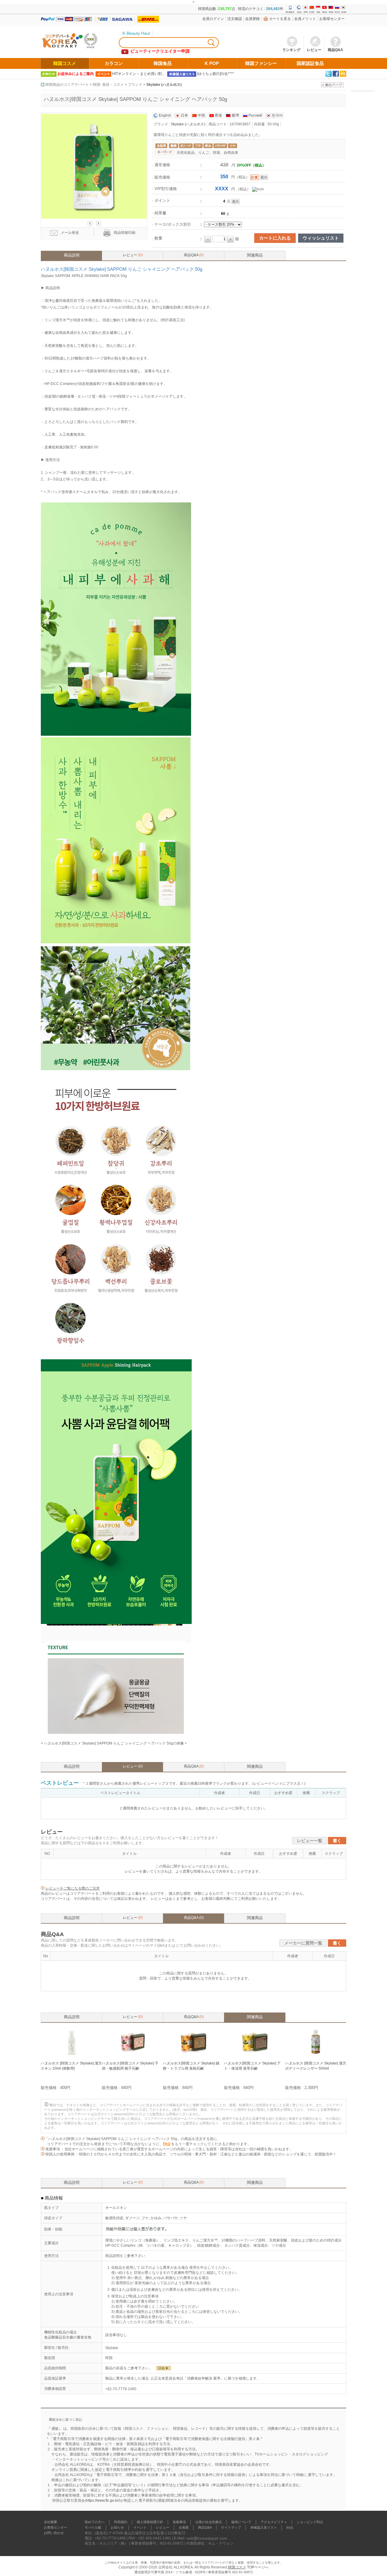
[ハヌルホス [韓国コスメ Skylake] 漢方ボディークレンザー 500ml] (316, 2056)
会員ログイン (213, 19)
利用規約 (121, 2522)
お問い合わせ (54, 2533)
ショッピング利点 (310, 2522)
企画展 (184, 2528)
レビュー (133, 255)
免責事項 (179, 2522)
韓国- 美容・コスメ (108, 85)
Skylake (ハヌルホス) (164, 85)
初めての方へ (95, 2522)
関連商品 (255, 255)
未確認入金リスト (264, 2528)
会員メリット (305, 19)
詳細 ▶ (164, 2368)
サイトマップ (231, 2528)
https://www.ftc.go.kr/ (103, 2500)
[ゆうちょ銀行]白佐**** (216, 74)
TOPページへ (258, 2567)
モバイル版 (93, 2528)
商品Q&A (194, 255)
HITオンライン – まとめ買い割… (139, 74)
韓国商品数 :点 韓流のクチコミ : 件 (241, 9)
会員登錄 (252, 19)
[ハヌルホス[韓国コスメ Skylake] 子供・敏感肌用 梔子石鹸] (132, 2056)
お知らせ (117, 2528)
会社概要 (50, 2522)
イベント (140, 2528)
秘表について (241, 2522)
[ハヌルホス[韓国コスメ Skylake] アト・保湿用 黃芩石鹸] (255, 2056)
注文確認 (235, 19)
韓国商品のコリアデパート (67, 85)
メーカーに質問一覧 (303, 1943)
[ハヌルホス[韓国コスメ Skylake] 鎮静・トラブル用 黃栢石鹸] (193, 2056)
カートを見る (280, 19)
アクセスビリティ (274, 2522)
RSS (290, 2528)
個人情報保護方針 (150, 2522)
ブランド (135, 85)
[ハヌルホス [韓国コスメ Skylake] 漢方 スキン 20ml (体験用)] (71, 2056)
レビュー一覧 (310, 1841)
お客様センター (332, 19)
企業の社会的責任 (209, 2522)
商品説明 (72, 255)
